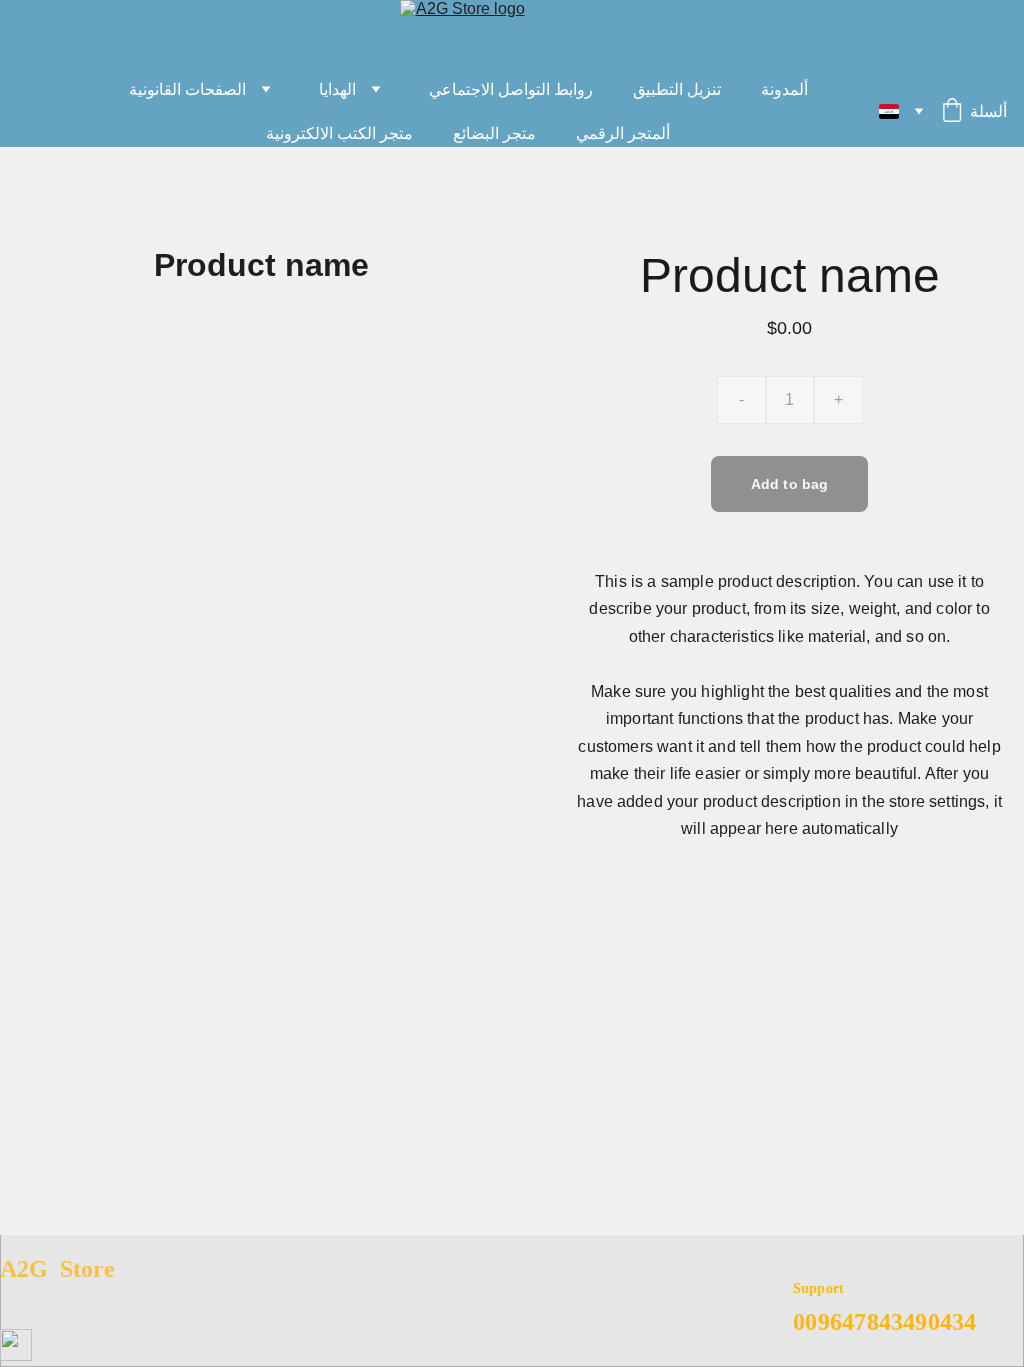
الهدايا (337, 89)
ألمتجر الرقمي (623, 133)
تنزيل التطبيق (677, 89)
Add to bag (789, 484)
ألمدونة (784, 89)
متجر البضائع (494, 133)
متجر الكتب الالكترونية (339, 133)
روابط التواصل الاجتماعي (511, 89)
